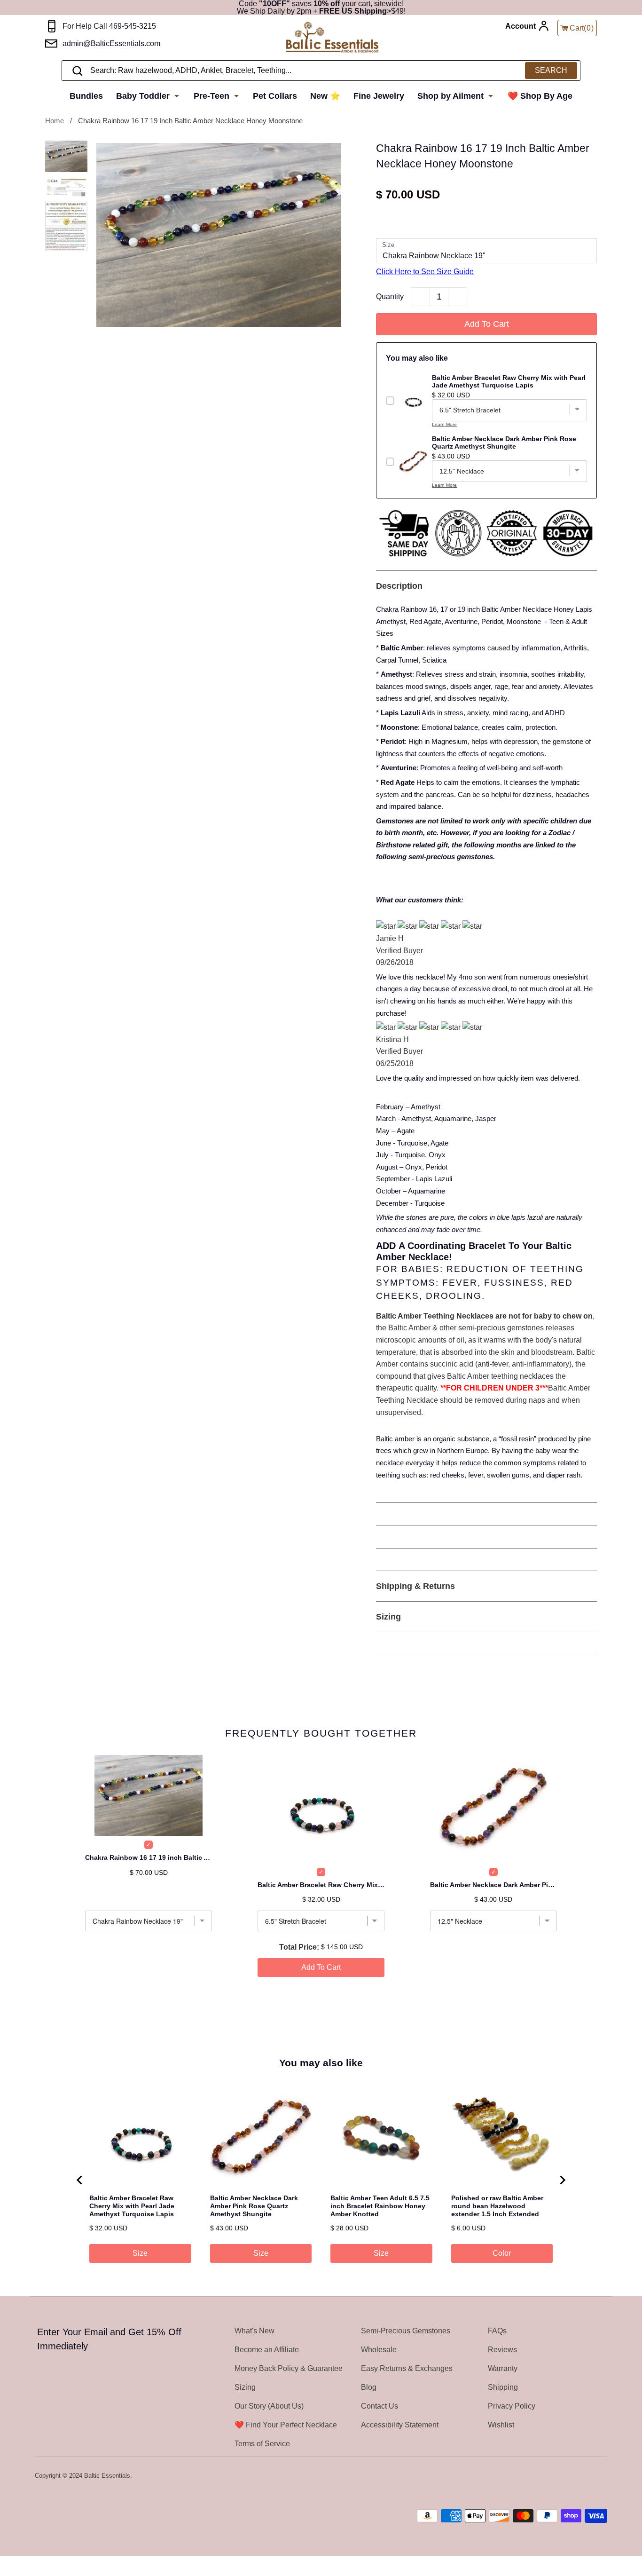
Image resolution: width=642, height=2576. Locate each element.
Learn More (444, 424)
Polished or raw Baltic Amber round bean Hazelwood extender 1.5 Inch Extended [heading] (497, 2206)
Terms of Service (262, 2444)
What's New (254, 2331)
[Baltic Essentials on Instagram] (601, 2476)
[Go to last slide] (80, 2180)
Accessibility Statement (400, 2425)
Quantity (390, 296)
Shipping (503, 2387)
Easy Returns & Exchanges (407, 2368)
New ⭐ (325, 96)
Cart (582, 28)
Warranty (503, 2368)
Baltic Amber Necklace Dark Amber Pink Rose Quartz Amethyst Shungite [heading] (254, 2206)
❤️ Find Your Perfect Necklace (286, 2425)
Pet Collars (275, 96)
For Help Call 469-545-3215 (109, 26)
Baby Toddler (144, 96)
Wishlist (501, 2425)
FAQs (497, 2331)
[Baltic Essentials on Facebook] (576, 2476)
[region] (321, 2180)
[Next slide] (562, 2180)
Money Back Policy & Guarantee (289, 2368)
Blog (369, 2387)
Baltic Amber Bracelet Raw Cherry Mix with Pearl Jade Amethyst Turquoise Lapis (321, 1885)
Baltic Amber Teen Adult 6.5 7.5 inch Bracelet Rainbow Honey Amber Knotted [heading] (380, 2206)
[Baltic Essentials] (332, 38)
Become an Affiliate (267, 2350)
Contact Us (380, 2406)
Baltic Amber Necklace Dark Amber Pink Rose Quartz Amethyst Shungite (493, 1885)
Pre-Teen (213, 96)
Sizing (245, 2387)
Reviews (502, 2350)
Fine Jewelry (379, 96)
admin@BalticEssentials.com (111, 43)
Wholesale (379, 2350)
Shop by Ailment (452, 96)
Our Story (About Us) (269, 2406)
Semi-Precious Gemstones (406, 2331)
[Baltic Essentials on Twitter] (564, 2476)
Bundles (86, 96)
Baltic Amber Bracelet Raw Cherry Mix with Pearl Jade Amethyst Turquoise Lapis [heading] (132, 2206)
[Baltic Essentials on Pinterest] (589, 2476)
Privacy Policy (512, 2406)
